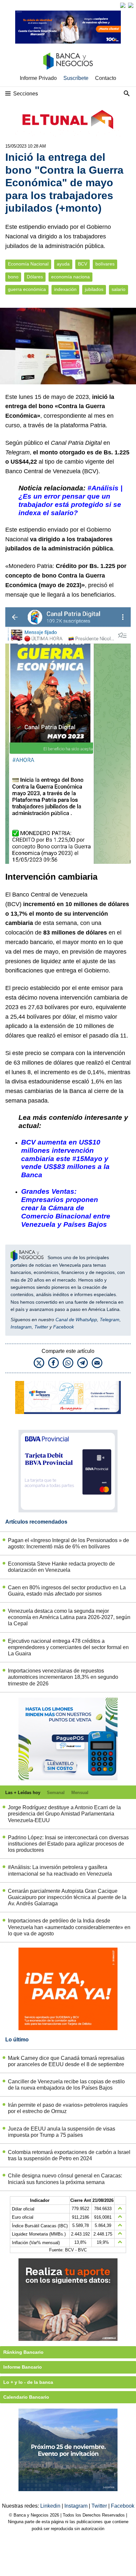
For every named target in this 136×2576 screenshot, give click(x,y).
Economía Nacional (28, 264)
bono (13, 277)
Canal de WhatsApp (76, 1320)
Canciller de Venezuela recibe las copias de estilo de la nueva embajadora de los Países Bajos (66, 2085)
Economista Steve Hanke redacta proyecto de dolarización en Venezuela (61, 1567)
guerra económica (27, 289)
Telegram (110, 1320)
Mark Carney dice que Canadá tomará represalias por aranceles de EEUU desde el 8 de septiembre (66, 2061)
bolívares (105, 264)
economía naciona (70, 277)
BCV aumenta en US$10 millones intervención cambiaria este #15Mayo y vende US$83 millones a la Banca (65, 1159)
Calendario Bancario (26, 2397)
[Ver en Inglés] (123, 5)
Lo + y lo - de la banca (28, 2382)
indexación (65, 289)
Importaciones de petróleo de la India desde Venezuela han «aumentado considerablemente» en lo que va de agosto (69, 1927)
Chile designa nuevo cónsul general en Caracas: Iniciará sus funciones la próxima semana (65, 2179)
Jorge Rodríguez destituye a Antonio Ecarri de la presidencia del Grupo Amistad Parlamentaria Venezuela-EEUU (64, 1814)
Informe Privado (38, 78)
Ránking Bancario (23, 2352)
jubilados (94, 289)
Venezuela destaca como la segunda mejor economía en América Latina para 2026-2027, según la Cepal (69, 1617)
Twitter (41, 1327)
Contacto (106, 78)
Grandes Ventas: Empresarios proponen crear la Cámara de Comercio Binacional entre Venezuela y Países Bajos (66, 1208)
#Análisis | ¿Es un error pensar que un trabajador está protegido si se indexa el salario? (70, 500)
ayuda (63, 264)
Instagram (21, 1327)
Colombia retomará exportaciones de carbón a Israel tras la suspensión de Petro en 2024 (69, 2155)
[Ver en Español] (131, 5)
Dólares (35, 277)
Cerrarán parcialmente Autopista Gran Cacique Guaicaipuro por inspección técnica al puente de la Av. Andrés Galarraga (67, 1897)
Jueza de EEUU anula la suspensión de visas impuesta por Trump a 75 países (62, 2132)
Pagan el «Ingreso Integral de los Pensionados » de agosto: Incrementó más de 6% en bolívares (68, 1543)
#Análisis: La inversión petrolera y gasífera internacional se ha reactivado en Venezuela (60, 1870)
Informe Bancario (23, 2367)
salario (119, 289)
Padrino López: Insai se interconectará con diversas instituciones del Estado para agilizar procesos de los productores (68, 1844)
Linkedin (51, 2506)
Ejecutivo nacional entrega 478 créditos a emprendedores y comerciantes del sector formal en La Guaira (68, 1647)
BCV (83, 264)
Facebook (64, 1327)
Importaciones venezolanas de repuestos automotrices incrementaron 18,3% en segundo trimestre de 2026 (63, 1677)
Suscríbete (76, 78)
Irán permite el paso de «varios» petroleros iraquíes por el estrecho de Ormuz (68, 2108)
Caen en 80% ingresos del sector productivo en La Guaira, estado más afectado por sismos (67, 1591)
